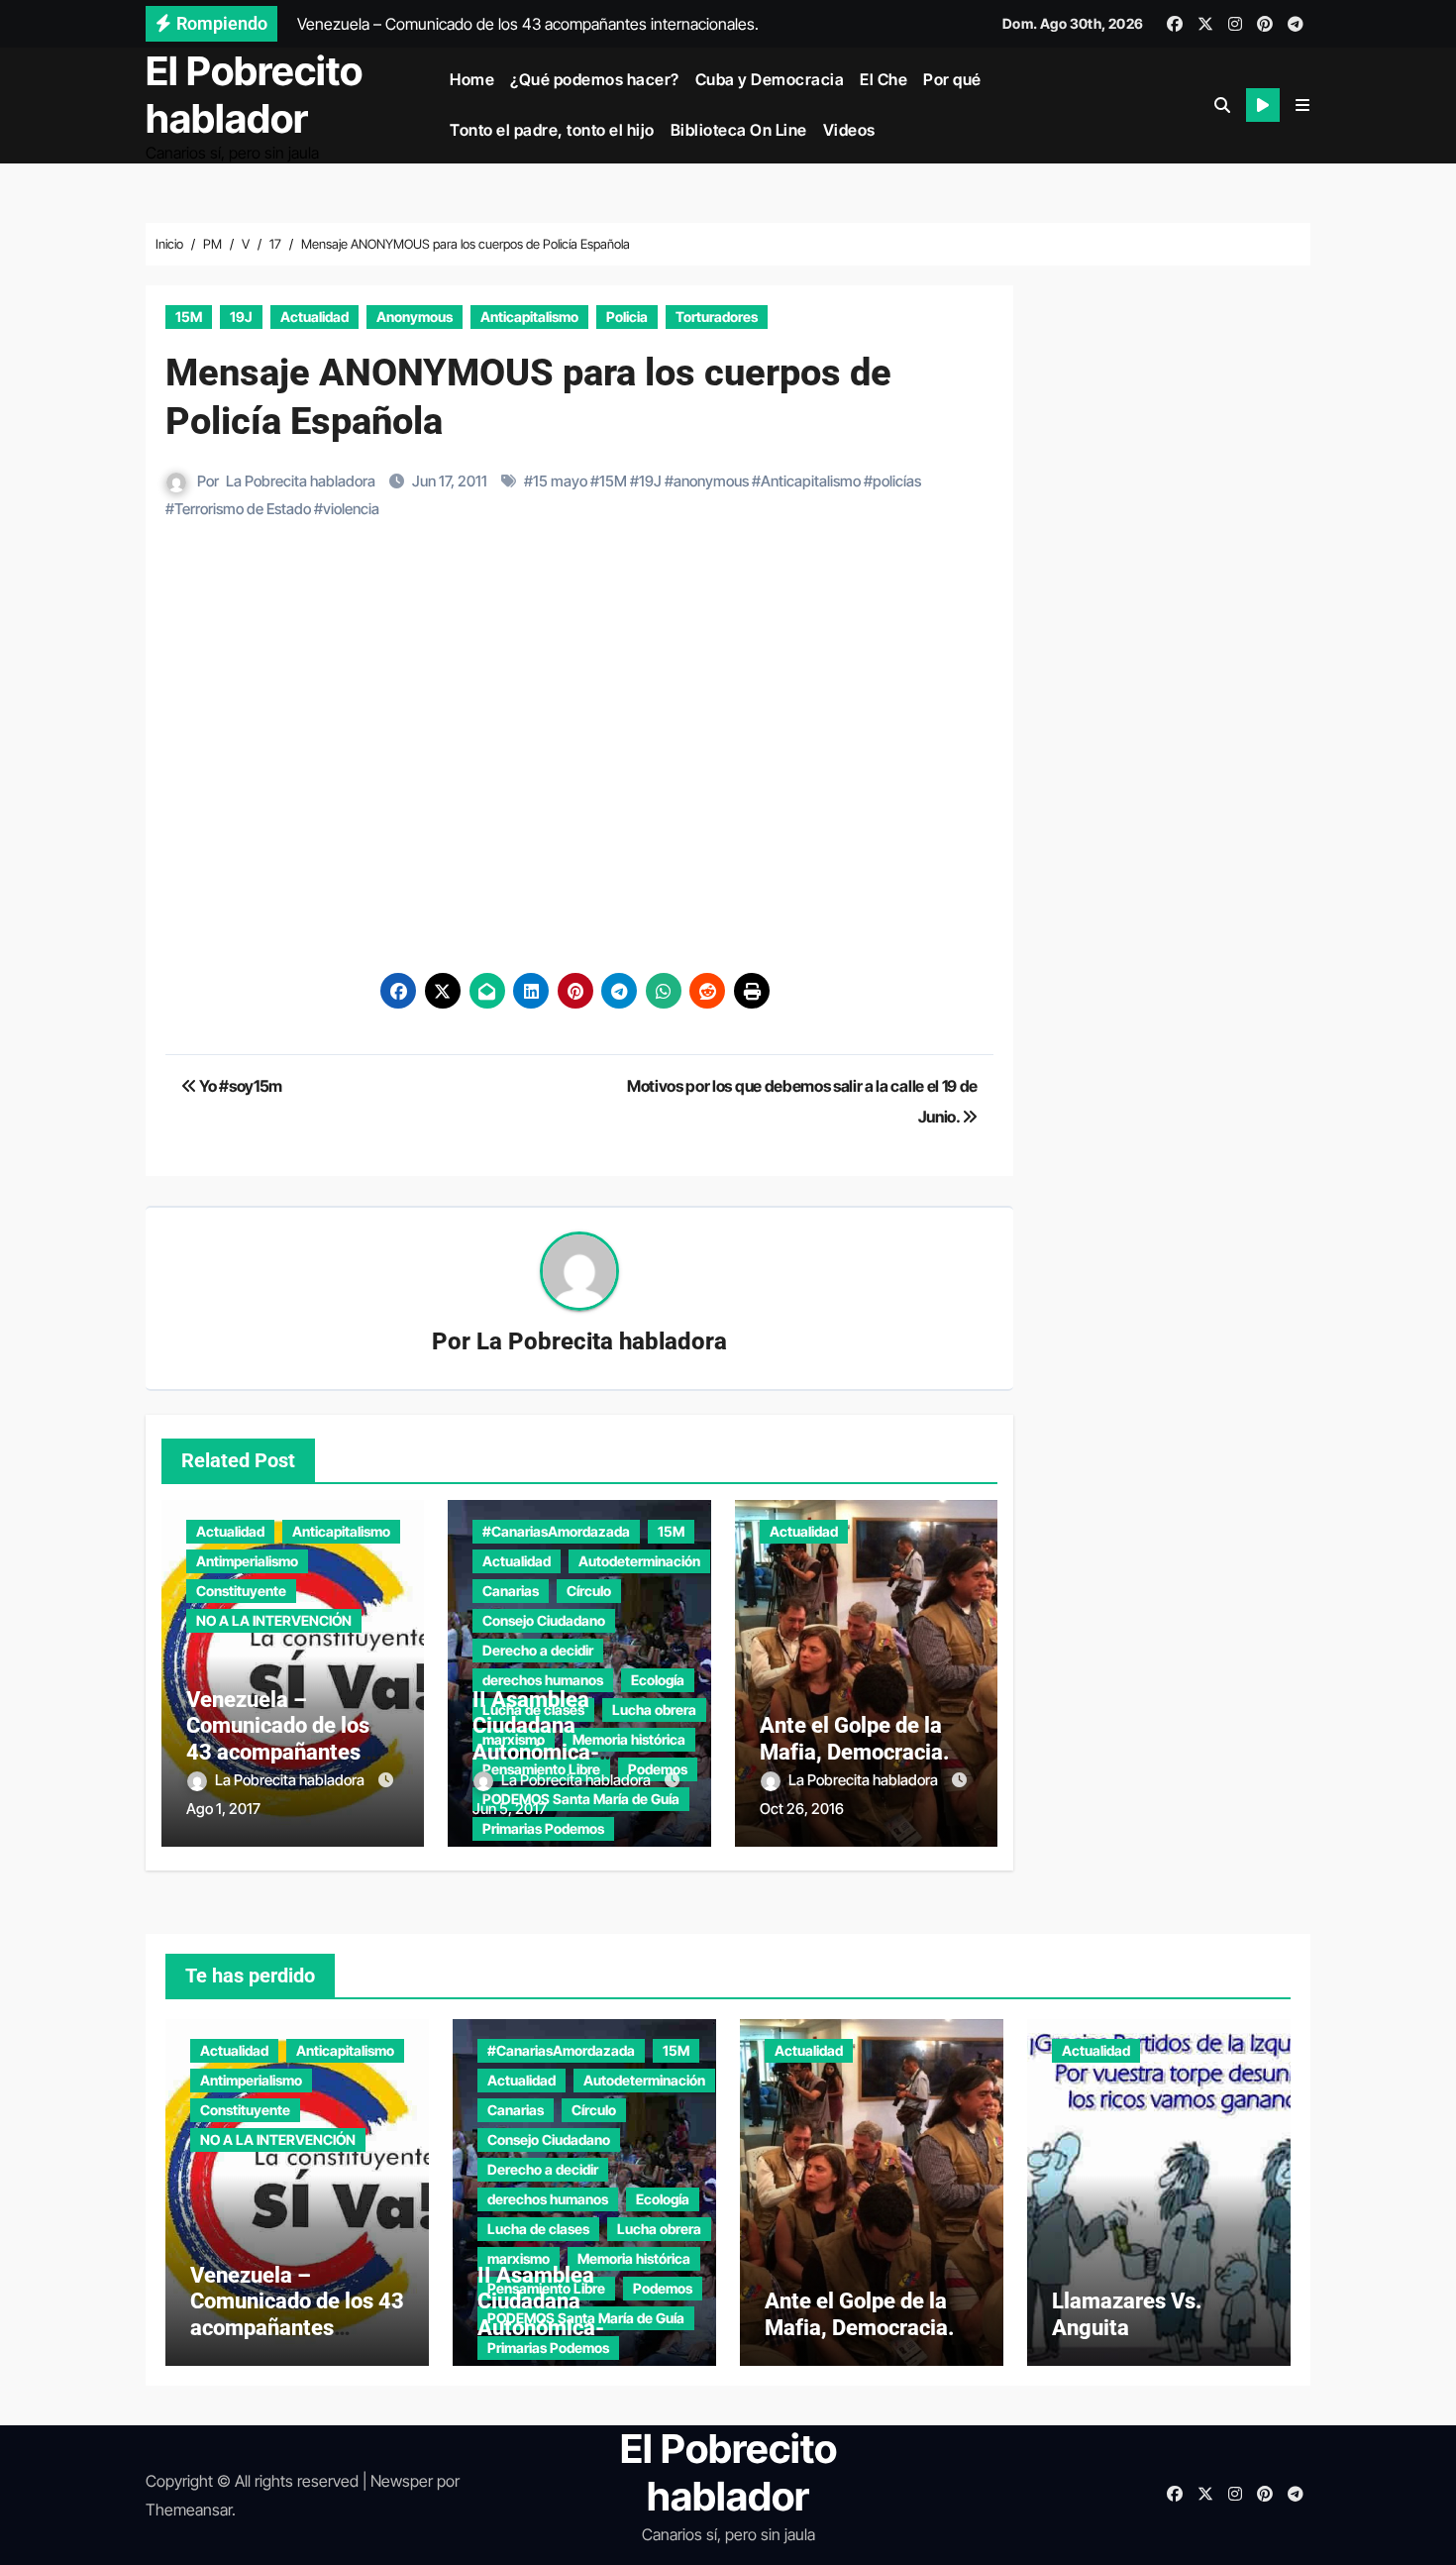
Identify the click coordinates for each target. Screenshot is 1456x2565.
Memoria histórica (634, 2258)
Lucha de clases (538, 2229)
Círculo (589, 1591)
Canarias (511, 1591)
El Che (884, 79)
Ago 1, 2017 (223, 1809)
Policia (627, 317)
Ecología (658, 1680)
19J (241, 317)
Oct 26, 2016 (802, 1809)
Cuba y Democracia (770, 79)
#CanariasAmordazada (556, 1531)
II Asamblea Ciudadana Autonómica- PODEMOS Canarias (569, 1739)
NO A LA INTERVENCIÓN (274, 1620)
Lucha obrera (659, 2229)
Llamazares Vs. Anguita (1127, 2314)
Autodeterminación (639, 1561)
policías (897, 481)
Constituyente (241, 1591)
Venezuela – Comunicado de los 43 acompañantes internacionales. (278, 1739)
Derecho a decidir (538, 1650)
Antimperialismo (247, 1561)
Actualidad (314, 317)
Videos (849, 130)
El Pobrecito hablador (254, 95)
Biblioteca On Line (739, 130)
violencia (351, 509)
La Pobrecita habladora (301, 481)
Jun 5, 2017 (510, 1809)
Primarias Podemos (543, 1828)
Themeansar (189, 2510)
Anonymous (415, 317)
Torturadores (717, 317)
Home (472, 79)
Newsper (402, 2481)
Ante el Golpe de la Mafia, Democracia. (855, 1738)
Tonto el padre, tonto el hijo (552, 130)
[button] (1302, 105)
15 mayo (560, 481)
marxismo (519, 2258)
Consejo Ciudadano (544, 1620)
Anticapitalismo (529, 317)
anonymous (711, 481)
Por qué (952, 79)
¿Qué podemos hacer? (595, 79)
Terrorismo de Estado (243, 509)
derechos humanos (543, 1680)
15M (189, 317)
